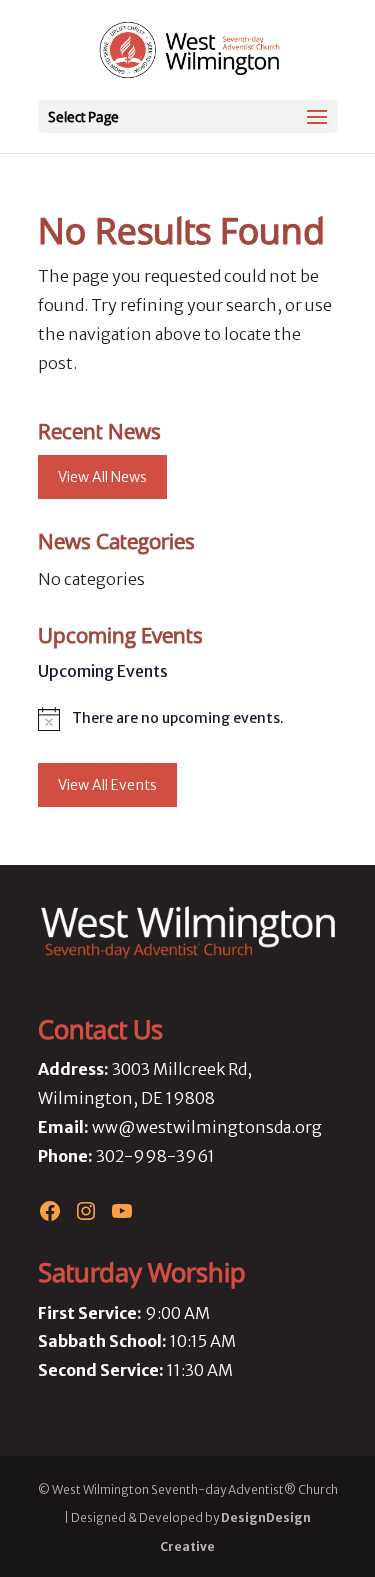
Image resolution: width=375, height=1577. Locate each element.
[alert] (188, 719)
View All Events (107, 785)
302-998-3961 (155, 1156)
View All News (102, 477)
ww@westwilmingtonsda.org (207, 1127)
